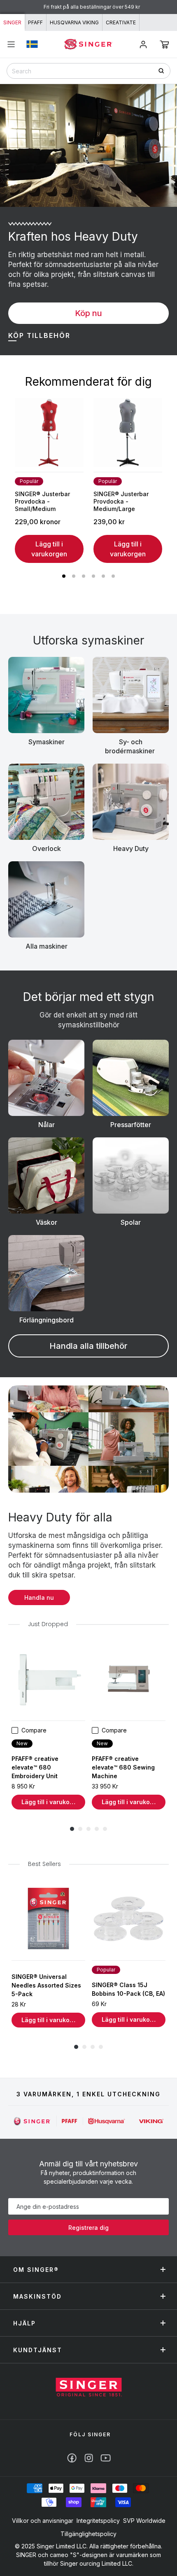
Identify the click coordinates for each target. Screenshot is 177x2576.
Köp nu (88, 313)
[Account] (143, 45)
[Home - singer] (88, 44)
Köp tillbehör (39, 335)
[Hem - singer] (89, 2388)
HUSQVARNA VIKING (74, 22)
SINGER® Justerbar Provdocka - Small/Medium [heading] (42, 501)
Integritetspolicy (98, 2521)
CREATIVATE (121, 22)
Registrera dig (88, 2228)
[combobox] (88, 71)
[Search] (164, 71)
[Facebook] (72, 2458)
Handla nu (39, 1597)
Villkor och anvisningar (43, 2521)
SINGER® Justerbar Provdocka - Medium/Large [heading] (121, 501)
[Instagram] (89, 2458)
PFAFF (35, 22)
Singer (12, 22)
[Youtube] (106, 2458)
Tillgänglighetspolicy (88, 2534)
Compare (34, 1730)
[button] (164, 45)
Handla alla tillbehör (88, 1346)
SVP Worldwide (144, 2521)
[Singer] (32, 2121)
